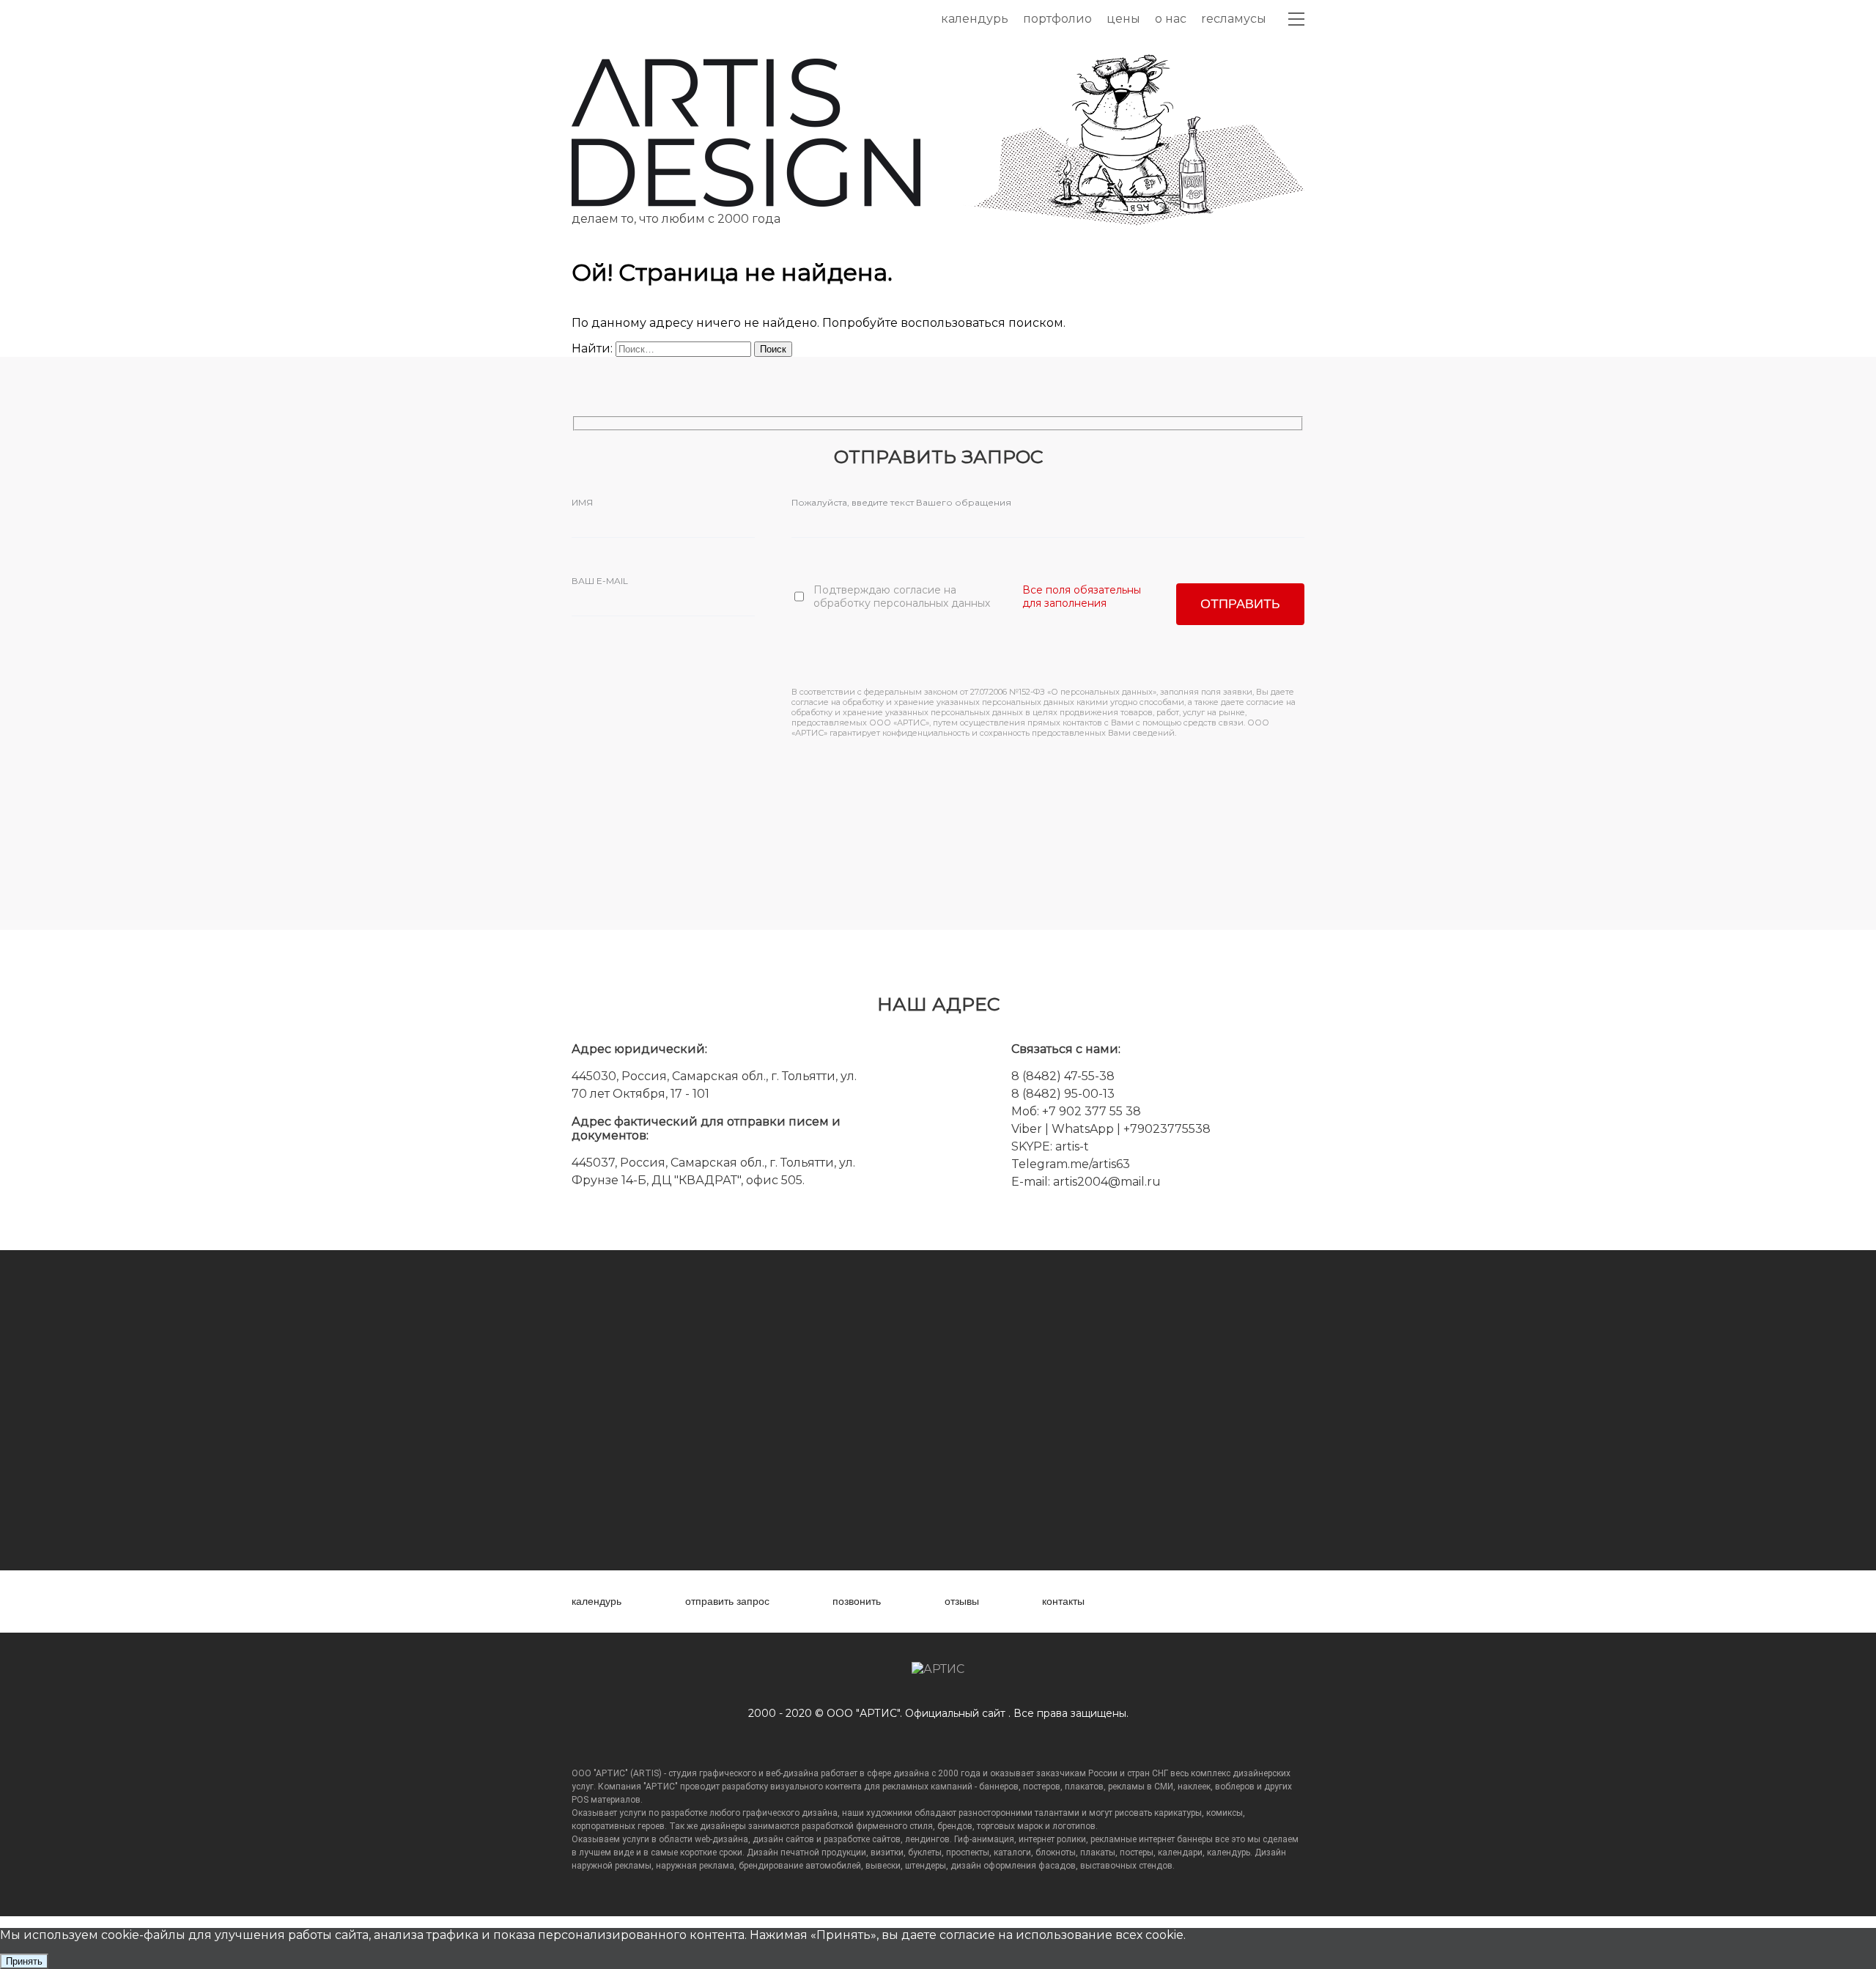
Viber (1027, 1129)
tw (1240, 1602)
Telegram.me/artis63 (1071, 1164)
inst (1210, 1602)
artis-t (1072, 1146)
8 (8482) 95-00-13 (1063, 1094)
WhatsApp (1084, 1129)
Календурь (975, 19)
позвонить (857, 1601)
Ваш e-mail (600, 581)
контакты (1063, 1601)
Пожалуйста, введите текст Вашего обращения (901, 502)
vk (1149, 1602)
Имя (582, 502)
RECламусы (1234, 19)
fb (1179, 1602)
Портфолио (1057, 19)
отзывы (962, 1601)
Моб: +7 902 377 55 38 (1076, 1111)
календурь (597, 1601)
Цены (1123, 19)
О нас (1171, 19)
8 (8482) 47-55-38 (1063, 1076)
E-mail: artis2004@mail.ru (1086, 1182)
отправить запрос (727, 1601)
